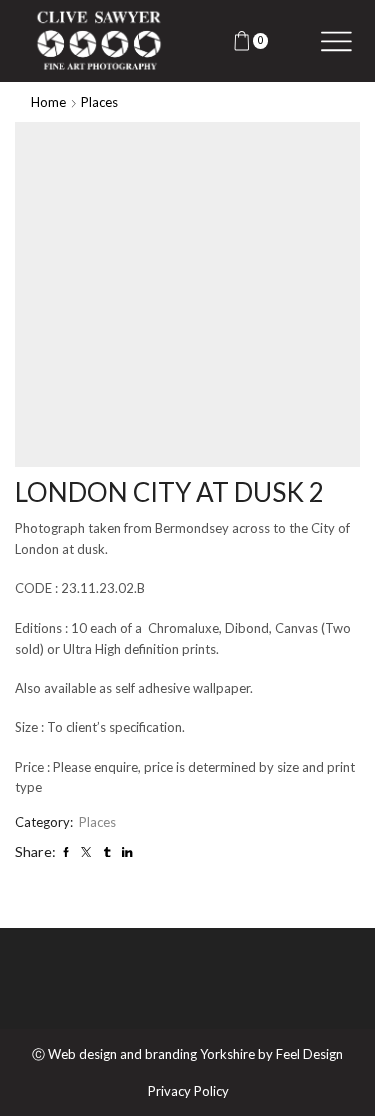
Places (99, 102)
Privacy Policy (188, 1091)
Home (48, 102)
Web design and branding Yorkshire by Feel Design (195, 1054)
